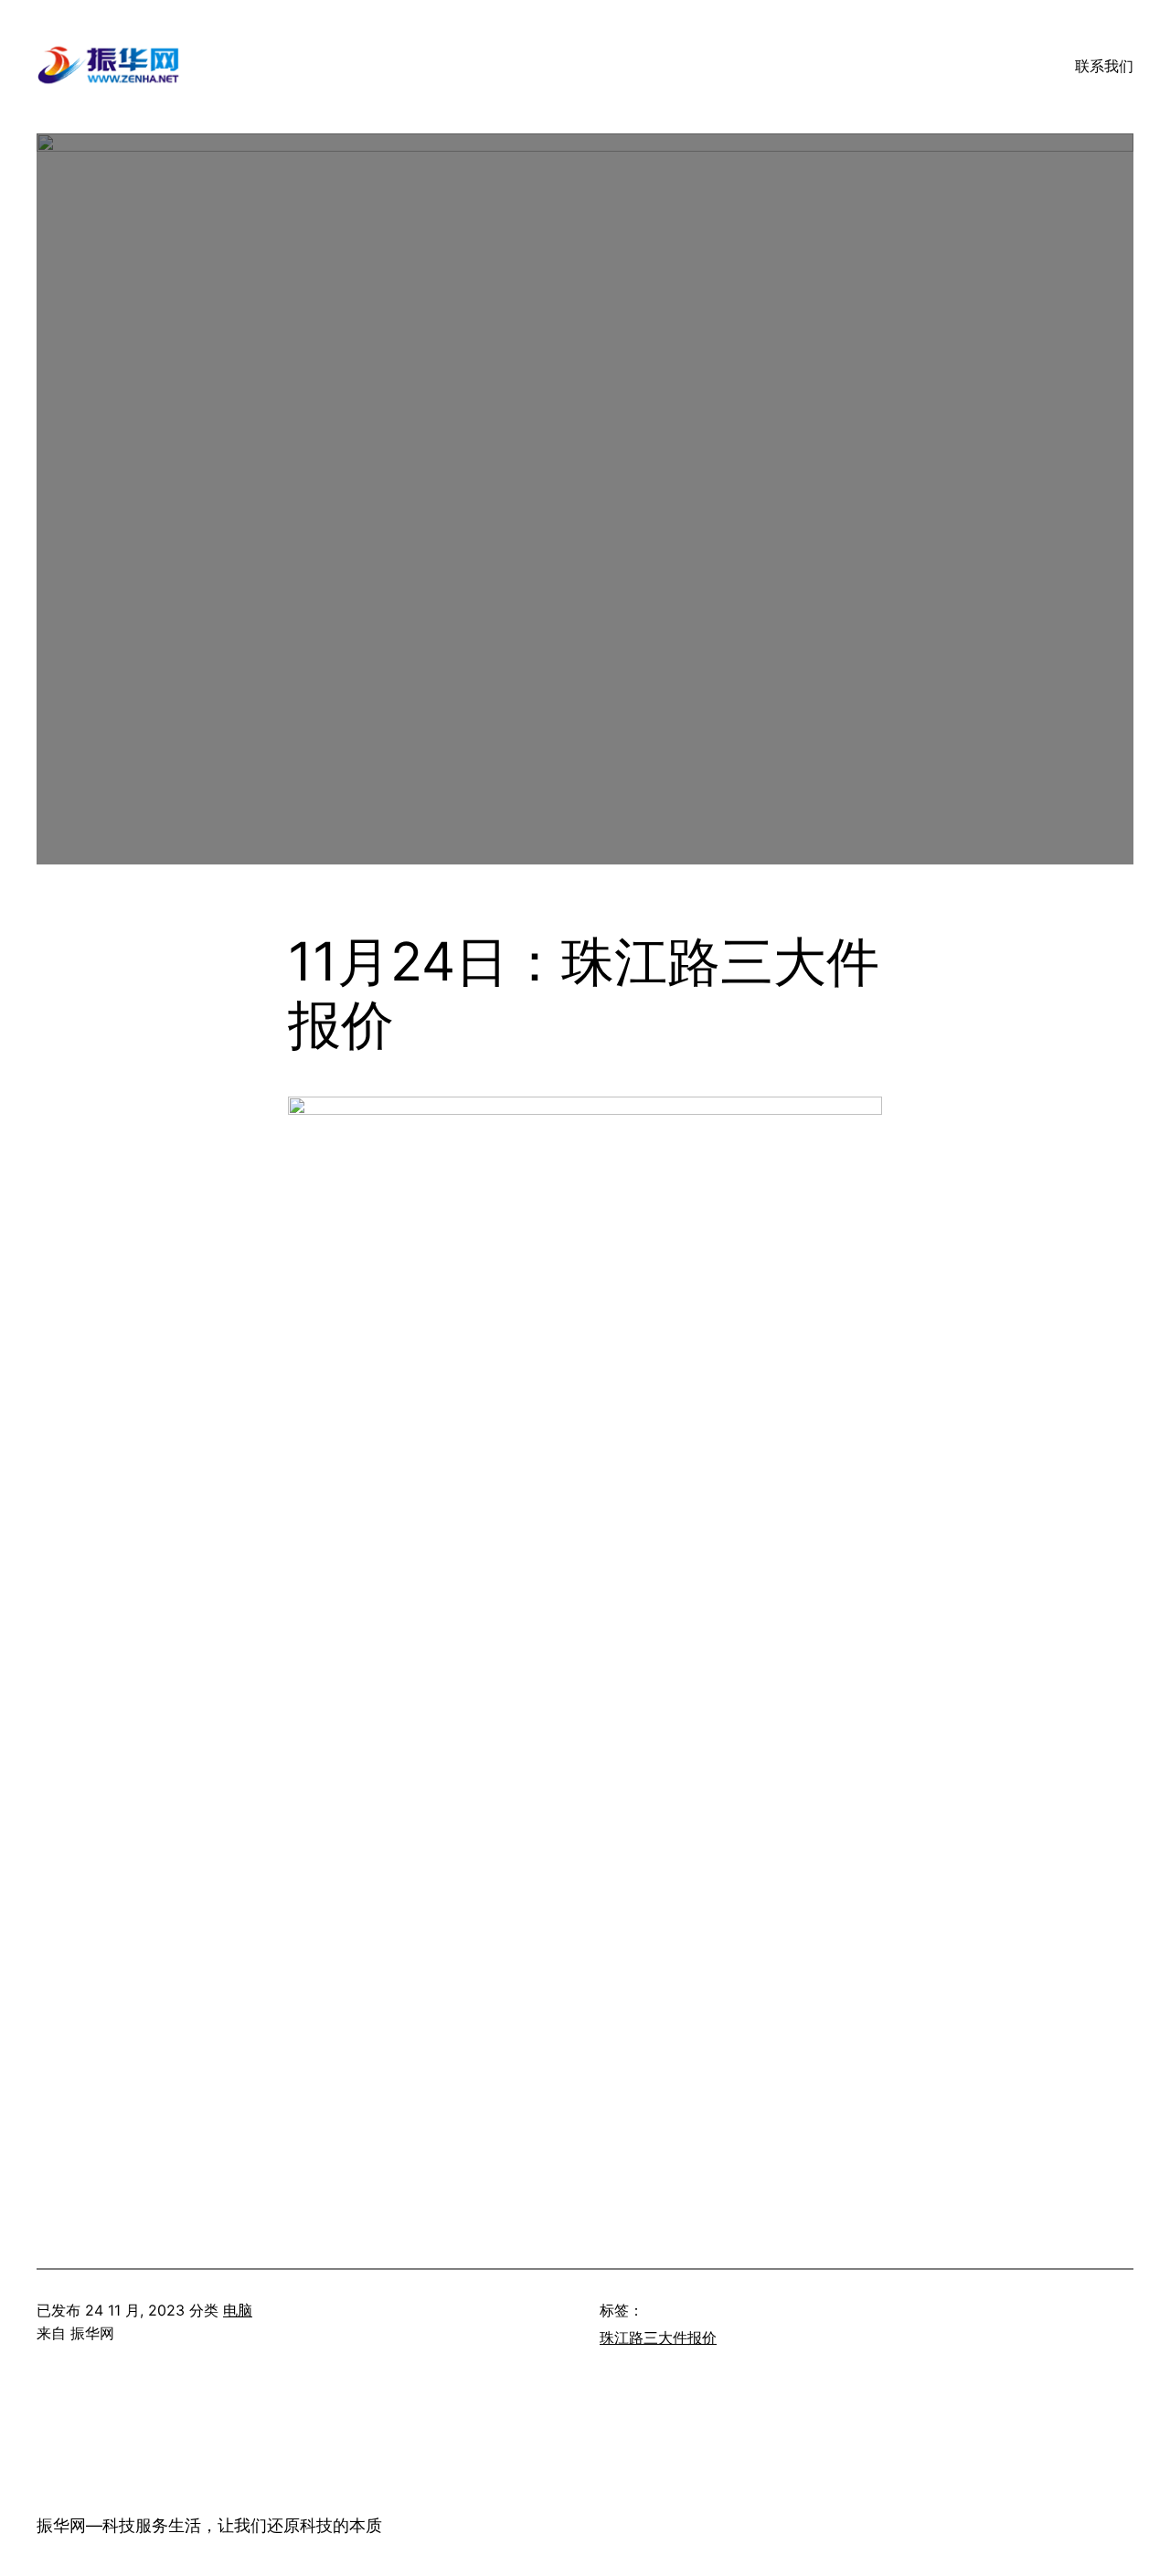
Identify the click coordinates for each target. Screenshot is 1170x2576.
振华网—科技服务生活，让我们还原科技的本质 (209, 2525)
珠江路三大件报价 (658, 2337)
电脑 (238, 2310)
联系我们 (1104, 66)
